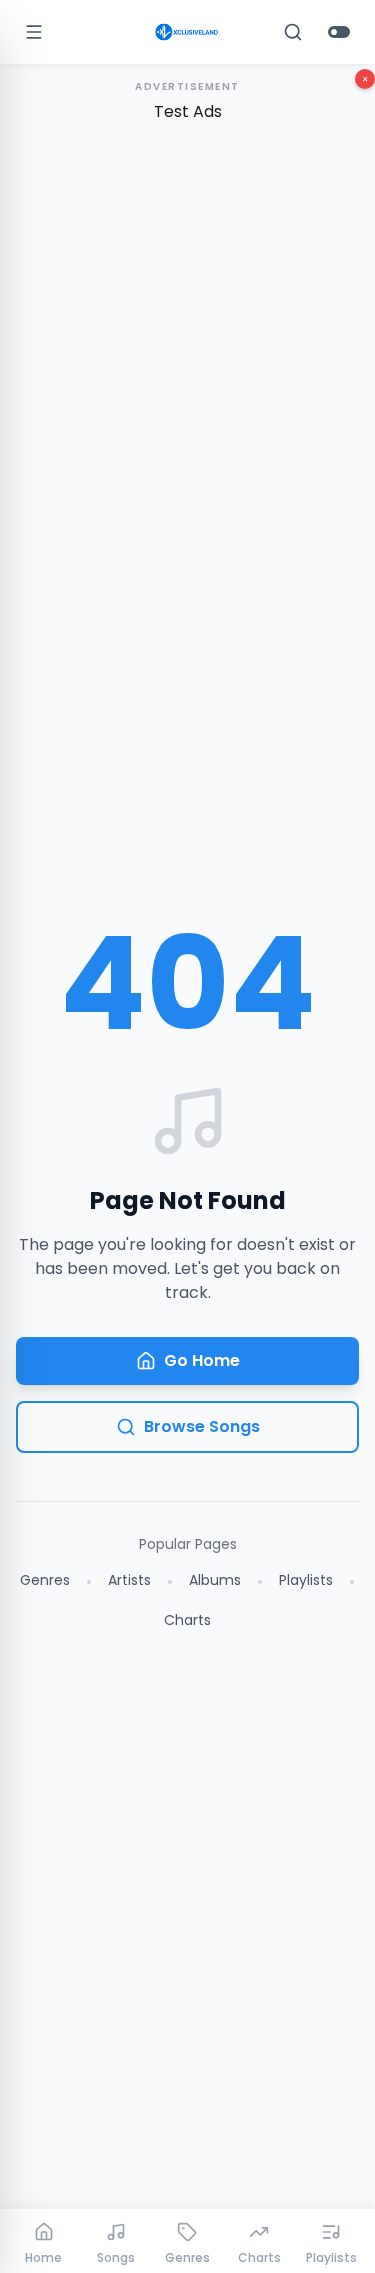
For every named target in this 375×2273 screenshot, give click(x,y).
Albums (215, 1580)
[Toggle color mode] (339, 32)
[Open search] (293, 32)
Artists (129, 1580)
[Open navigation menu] (34, 32)
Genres (45, 1580)
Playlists (306, 1580)
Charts (187, 1620)
